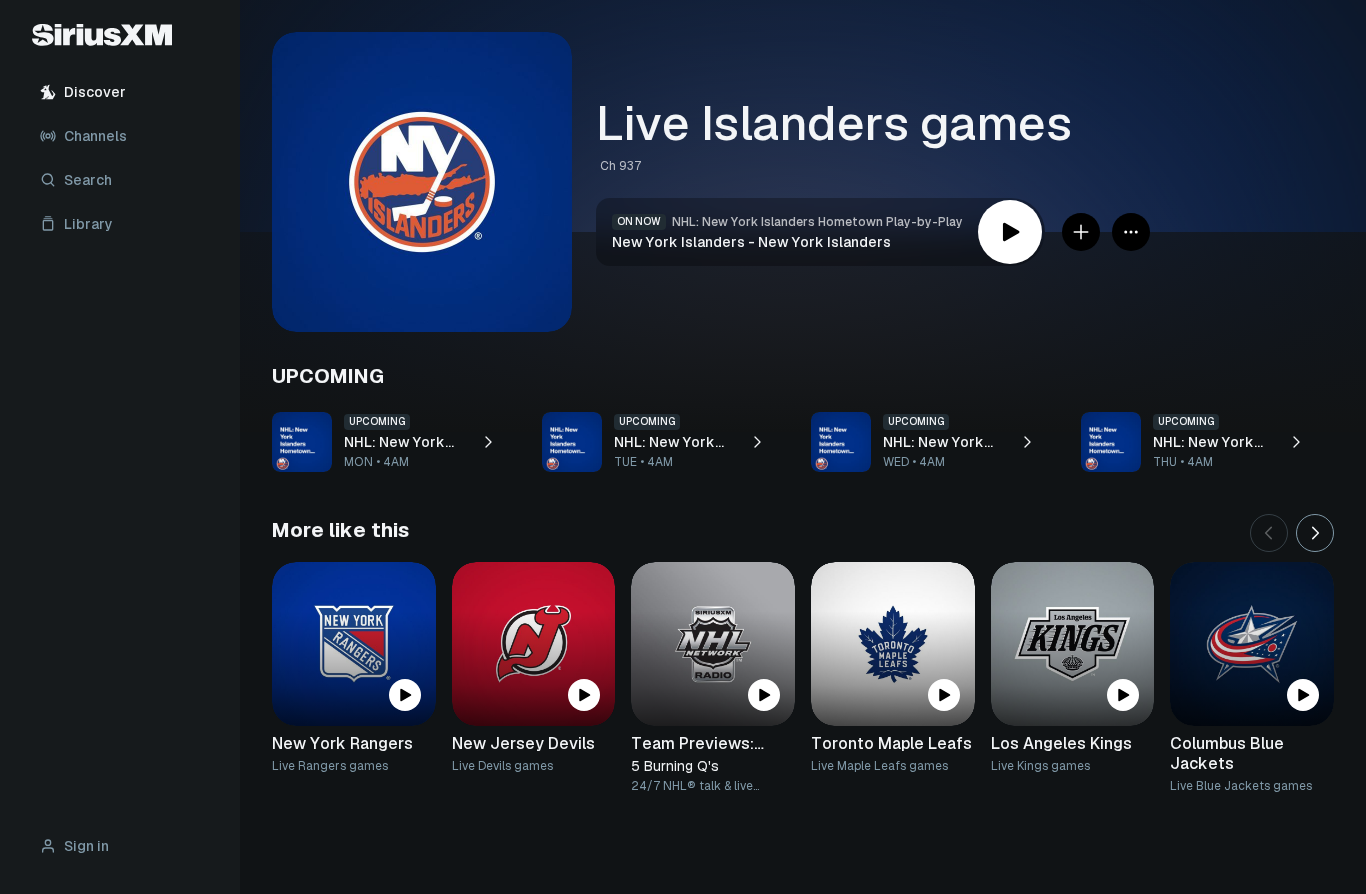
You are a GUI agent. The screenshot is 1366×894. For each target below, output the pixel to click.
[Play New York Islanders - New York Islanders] (1010, 232)
